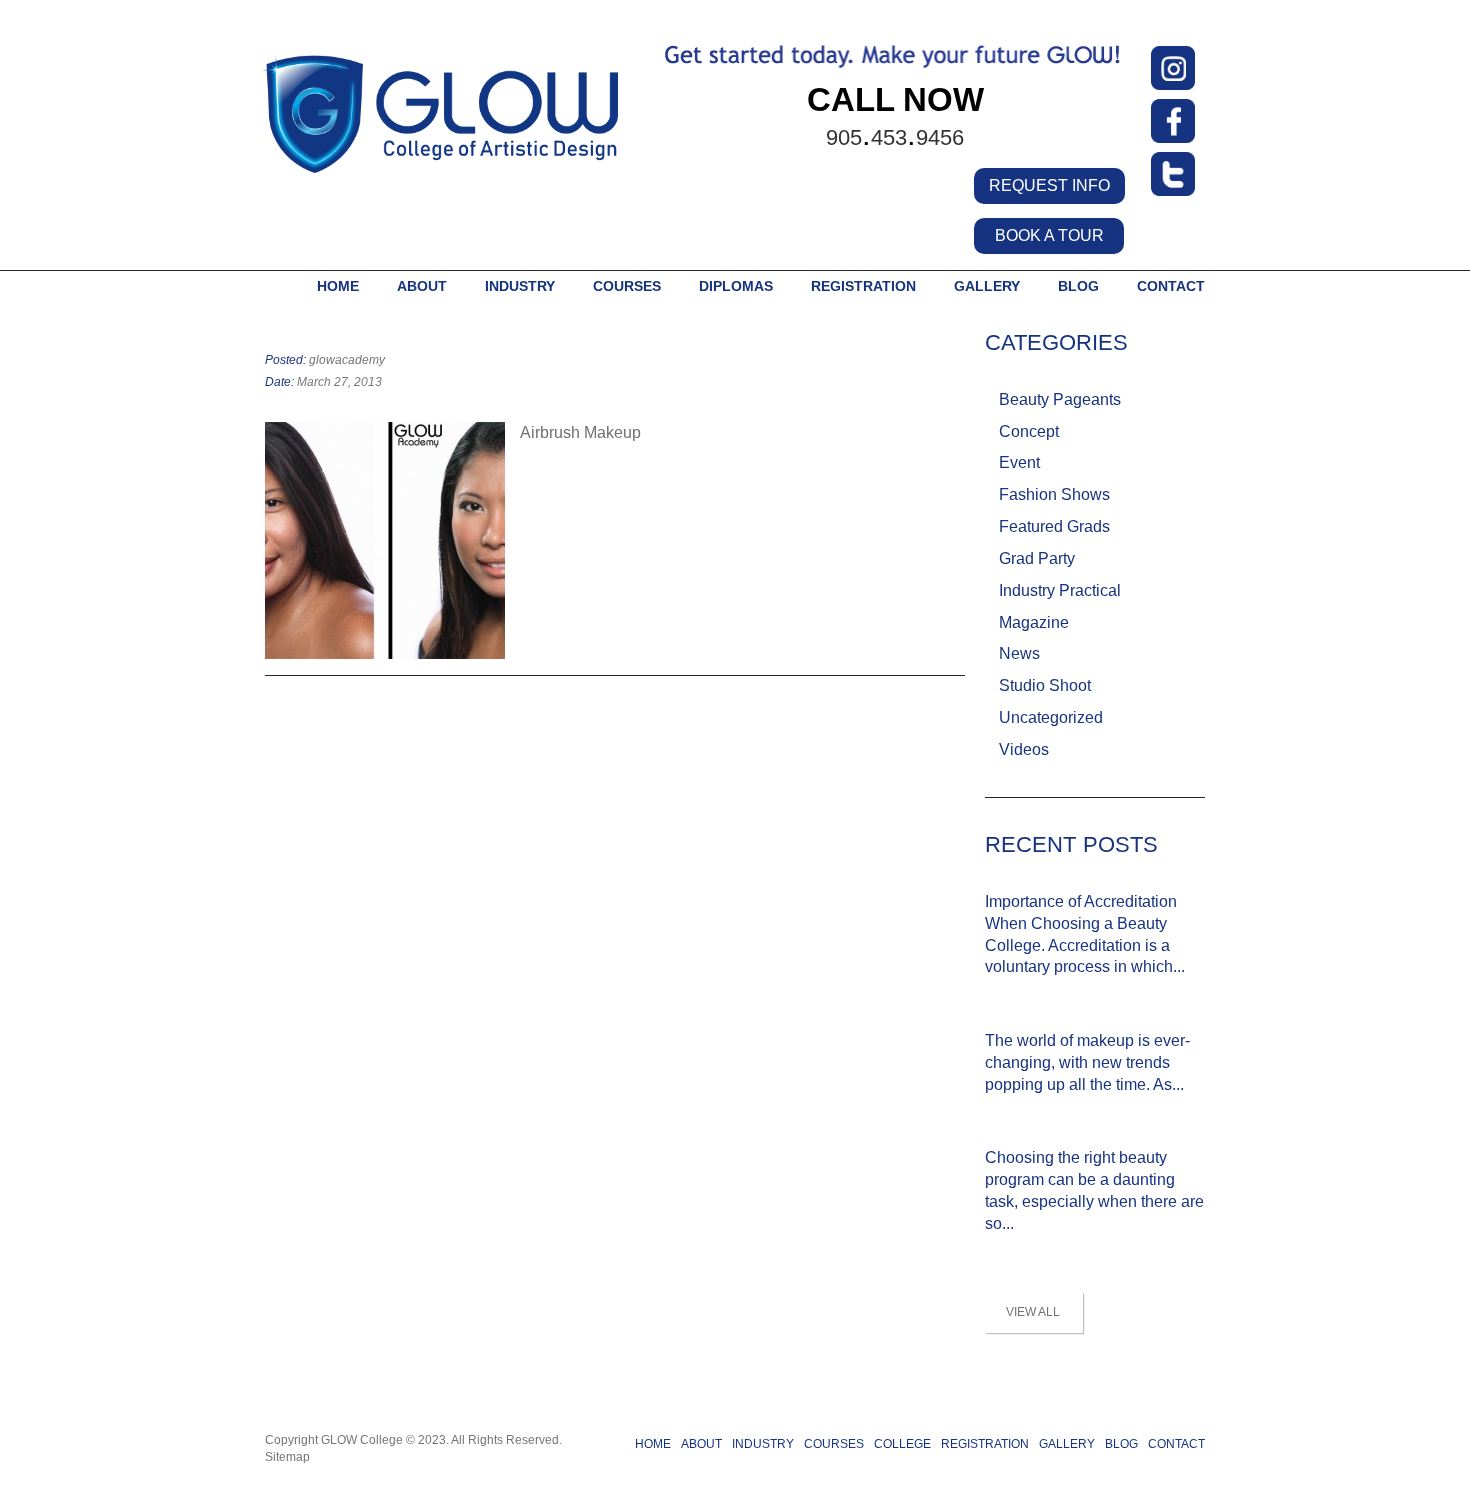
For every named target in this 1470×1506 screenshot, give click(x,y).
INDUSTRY (520, 286)
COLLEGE (902, 1444)
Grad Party (1037, 558)
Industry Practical (1060, 590)
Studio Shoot (1045, 685)
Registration (863, 286)
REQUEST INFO (1049, 185)
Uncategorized (1051, 717)
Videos (1024, 749)
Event (1019, 462)
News (1019, 653)
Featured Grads (1054, 526)
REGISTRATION (985, 1444)
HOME (338, 286)
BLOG (1078, 286)
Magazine (1034, 622)
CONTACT (1171, 286)
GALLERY (987, 286)
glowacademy (347, 360)
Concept (1029, 431)
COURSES (627, 286)
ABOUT (422, 286)
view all (1033, 1312)
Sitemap (287, 1457)
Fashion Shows (1054, 494)
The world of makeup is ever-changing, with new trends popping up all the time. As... (1087, 1062)
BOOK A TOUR (1049, 235)
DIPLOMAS (736, 286)
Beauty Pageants (1060, 399)
